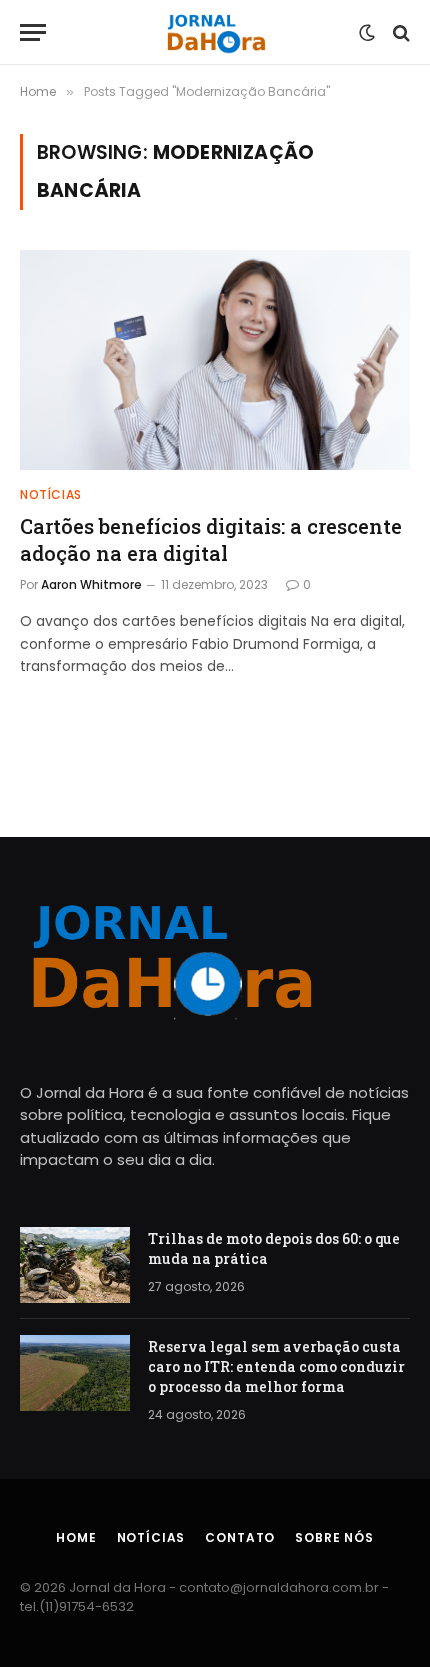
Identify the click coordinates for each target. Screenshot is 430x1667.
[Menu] (33, 32)
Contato (240, 1537)
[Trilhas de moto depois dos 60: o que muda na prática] (75, 1265)
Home (76, 1537)
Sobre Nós (334, 1537)
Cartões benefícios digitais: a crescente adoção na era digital (211, 539)
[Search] (399, 32)
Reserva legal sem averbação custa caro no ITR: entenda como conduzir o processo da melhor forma (276, 1366)
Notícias (151, 1537)
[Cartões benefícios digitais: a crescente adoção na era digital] (215, 359)
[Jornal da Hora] (215, 32)
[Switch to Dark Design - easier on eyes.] (367, 33)
